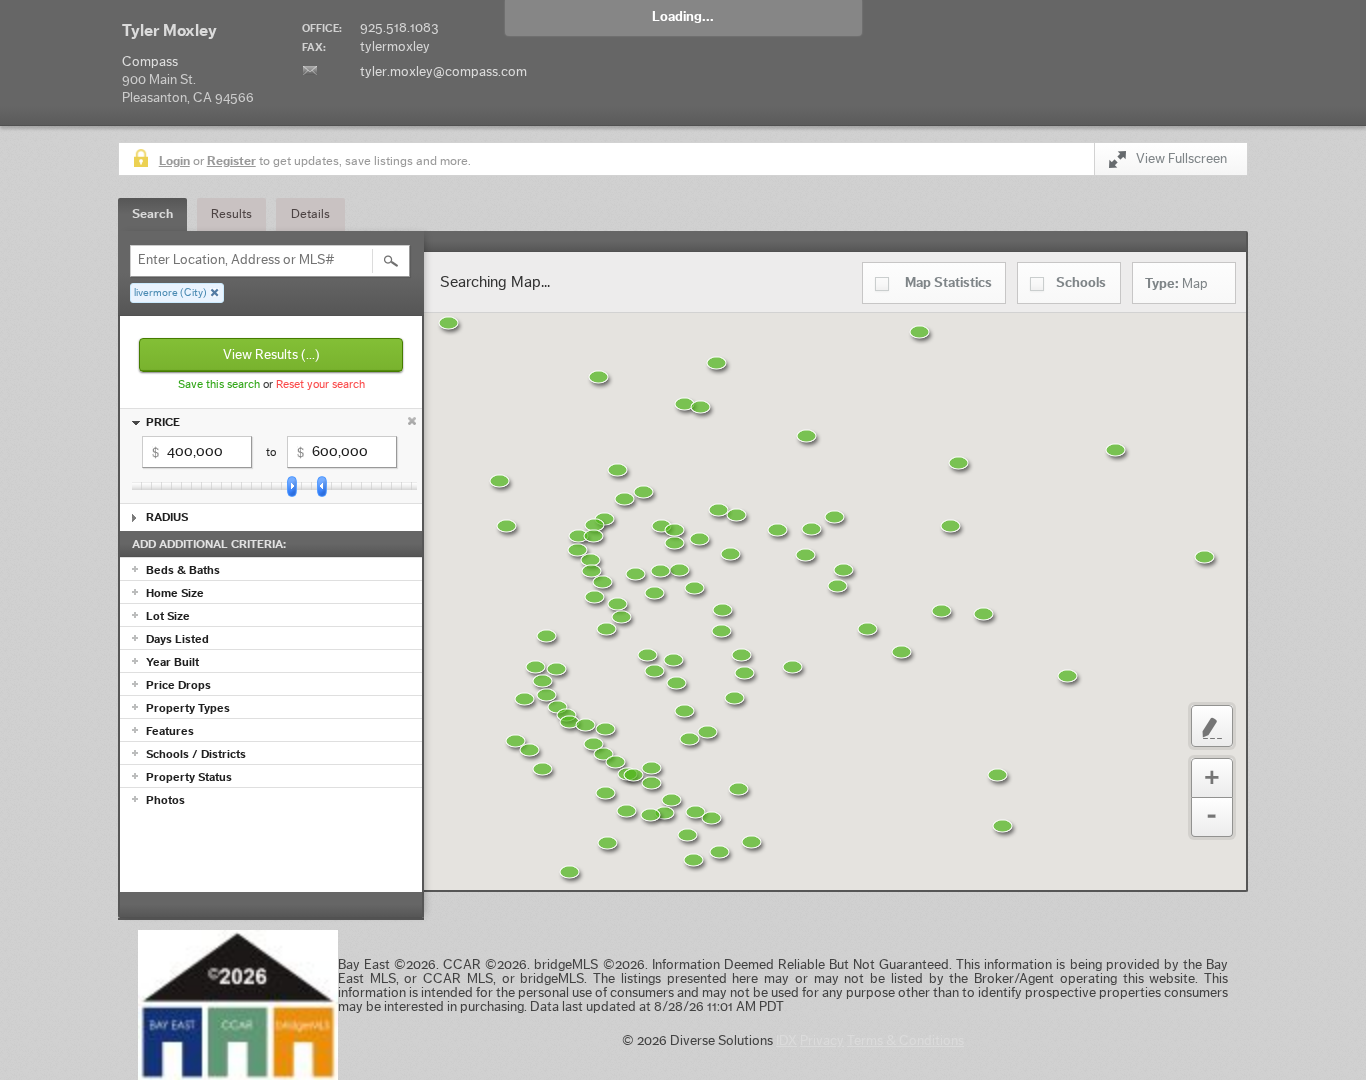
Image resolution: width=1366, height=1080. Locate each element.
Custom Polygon (1212, 726)
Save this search (219, 384)
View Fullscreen (1181, 159)
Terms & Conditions (905, 1041)
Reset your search (320, 384)
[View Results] (390, 261)
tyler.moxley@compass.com (443, 72)
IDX (786, 1041)
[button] (767, 855)
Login (174, 160)
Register (231, 160)
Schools (1081, 283)
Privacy (822, 1041)
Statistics (948, 283)
